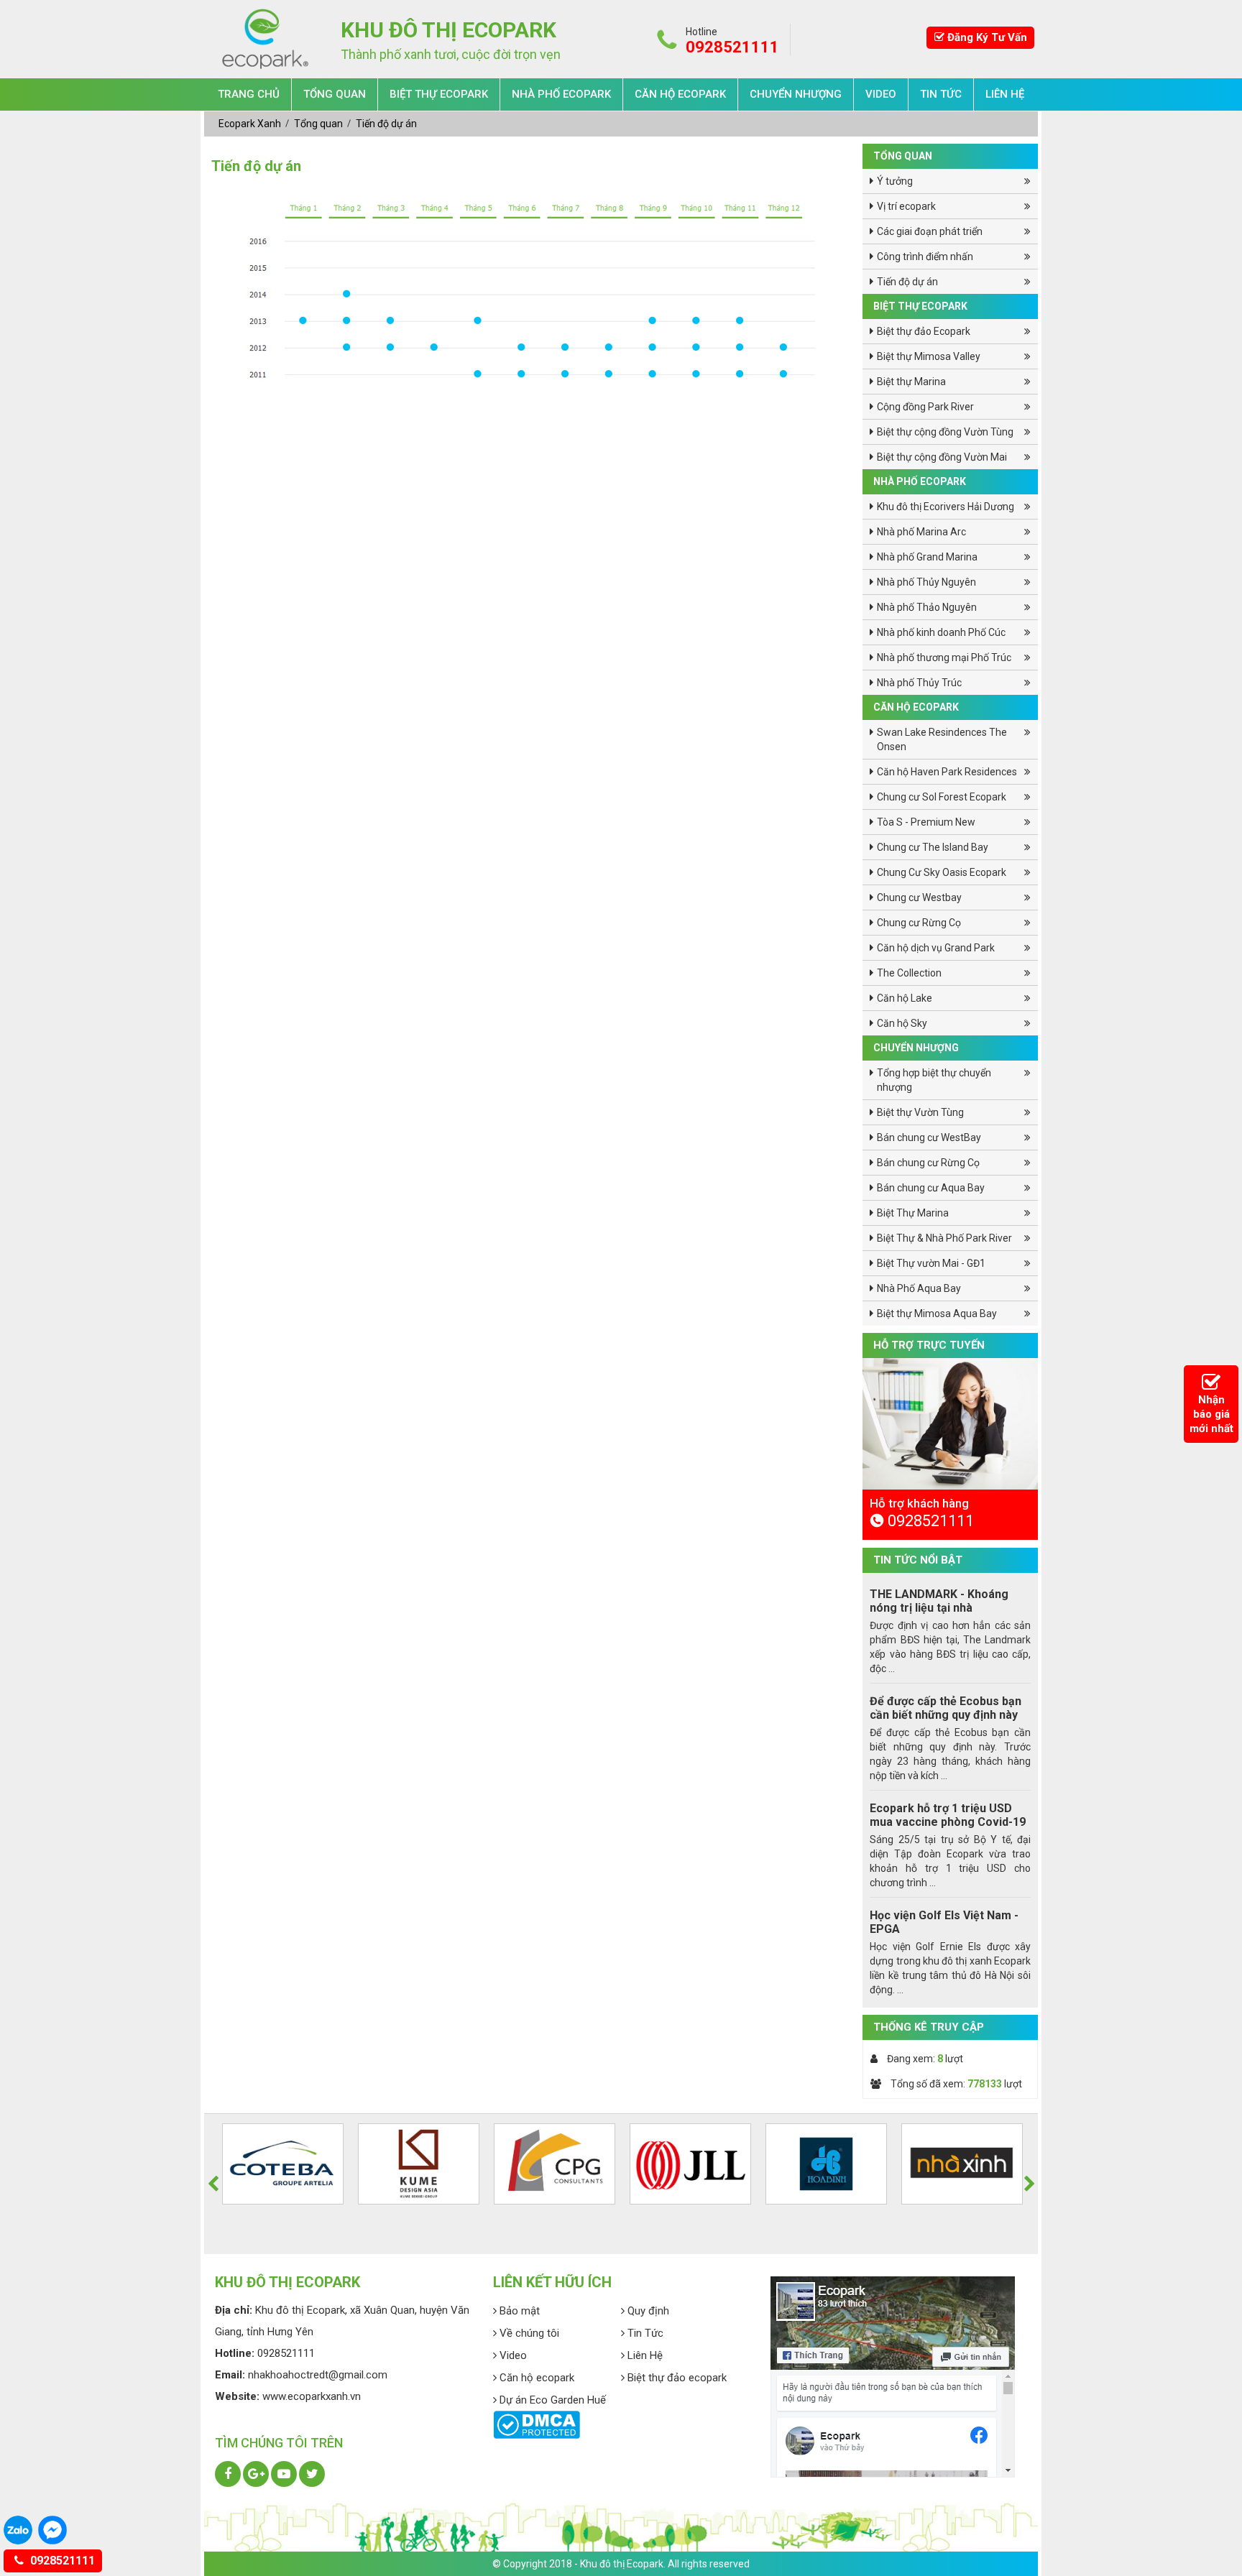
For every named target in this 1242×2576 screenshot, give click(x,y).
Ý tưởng (895, 181)
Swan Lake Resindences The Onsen (942, 739)
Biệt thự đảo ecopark (676, 2378)
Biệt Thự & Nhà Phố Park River (944, 1238)
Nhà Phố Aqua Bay (919, 1288)
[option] (950, 1515)
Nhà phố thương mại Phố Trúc (944, 657)
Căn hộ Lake (905, 998)
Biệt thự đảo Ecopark (924, 331)
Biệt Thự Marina (913, 1213)
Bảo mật (518, 2311)
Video (881, 94)
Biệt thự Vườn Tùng (920, 1112)
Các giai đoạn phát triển (930, 231)
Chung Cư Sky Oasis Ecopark (942, 872)
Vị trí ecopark (906, 206)
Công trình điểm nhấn (925, 257)
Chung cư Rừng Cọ (919, 923)
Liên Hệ (1005, 94)
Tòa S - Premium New (926, 822)
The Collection (909, 973)
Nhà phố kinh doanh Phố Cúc (941, 632)
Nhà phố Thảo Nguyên (927, 607)
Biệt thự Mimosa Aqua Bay (937, 1314)
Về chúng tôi (528, 2333)
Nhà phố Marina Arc (921, 532)
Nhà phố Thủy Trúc (919, 683)
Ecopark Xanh (251, 124)
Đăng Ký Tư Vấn (986, 37)
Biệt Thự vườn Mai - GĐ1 (931, 1263)
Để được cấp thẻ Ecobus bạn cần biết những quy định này (946, 1708)
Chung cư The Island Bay (933, 847)
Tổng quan (335, 94)
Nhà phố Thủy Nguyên (926, 582)
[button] (213, 2184)
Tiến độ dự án (386, 124)
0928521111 (61, 2561)
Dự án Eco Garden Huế (551, 2400)
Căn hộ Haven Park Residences (947, 772)
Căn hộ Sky (902, 1023)
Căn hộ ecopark (680, 94)
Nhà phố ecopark (561, 94)
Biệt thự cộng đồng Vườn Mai (942, 457)
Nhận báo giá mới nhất (1211, 1414)
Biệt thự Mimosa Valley (929, 356)
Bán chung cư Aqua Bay (931, 1188)
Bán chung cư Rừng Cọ (928, 1163)
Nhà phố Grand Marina (927, 557)
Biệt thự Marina (911, 382)
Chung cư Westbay (919, 897)
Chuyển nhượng (796, 94)
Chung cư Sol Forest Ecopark (942, 797)
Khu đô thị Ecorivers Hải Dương (946, 507)
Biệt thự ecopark (439, 94)
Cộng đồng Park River (925, 407)
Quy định (647, 2311)
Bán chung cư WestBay (929, 1137)
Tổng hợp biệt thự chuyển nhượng (934, 1080)
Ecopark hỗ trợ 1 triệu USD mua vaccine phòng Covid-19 (948, 1815)
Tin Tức (941, 94)
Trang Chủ (249, 94)
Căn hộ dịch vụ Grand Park (936, 948)
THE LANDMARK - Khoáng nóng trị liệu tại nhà (939, 1601)
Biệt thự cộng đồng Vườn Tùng (945, 432)
